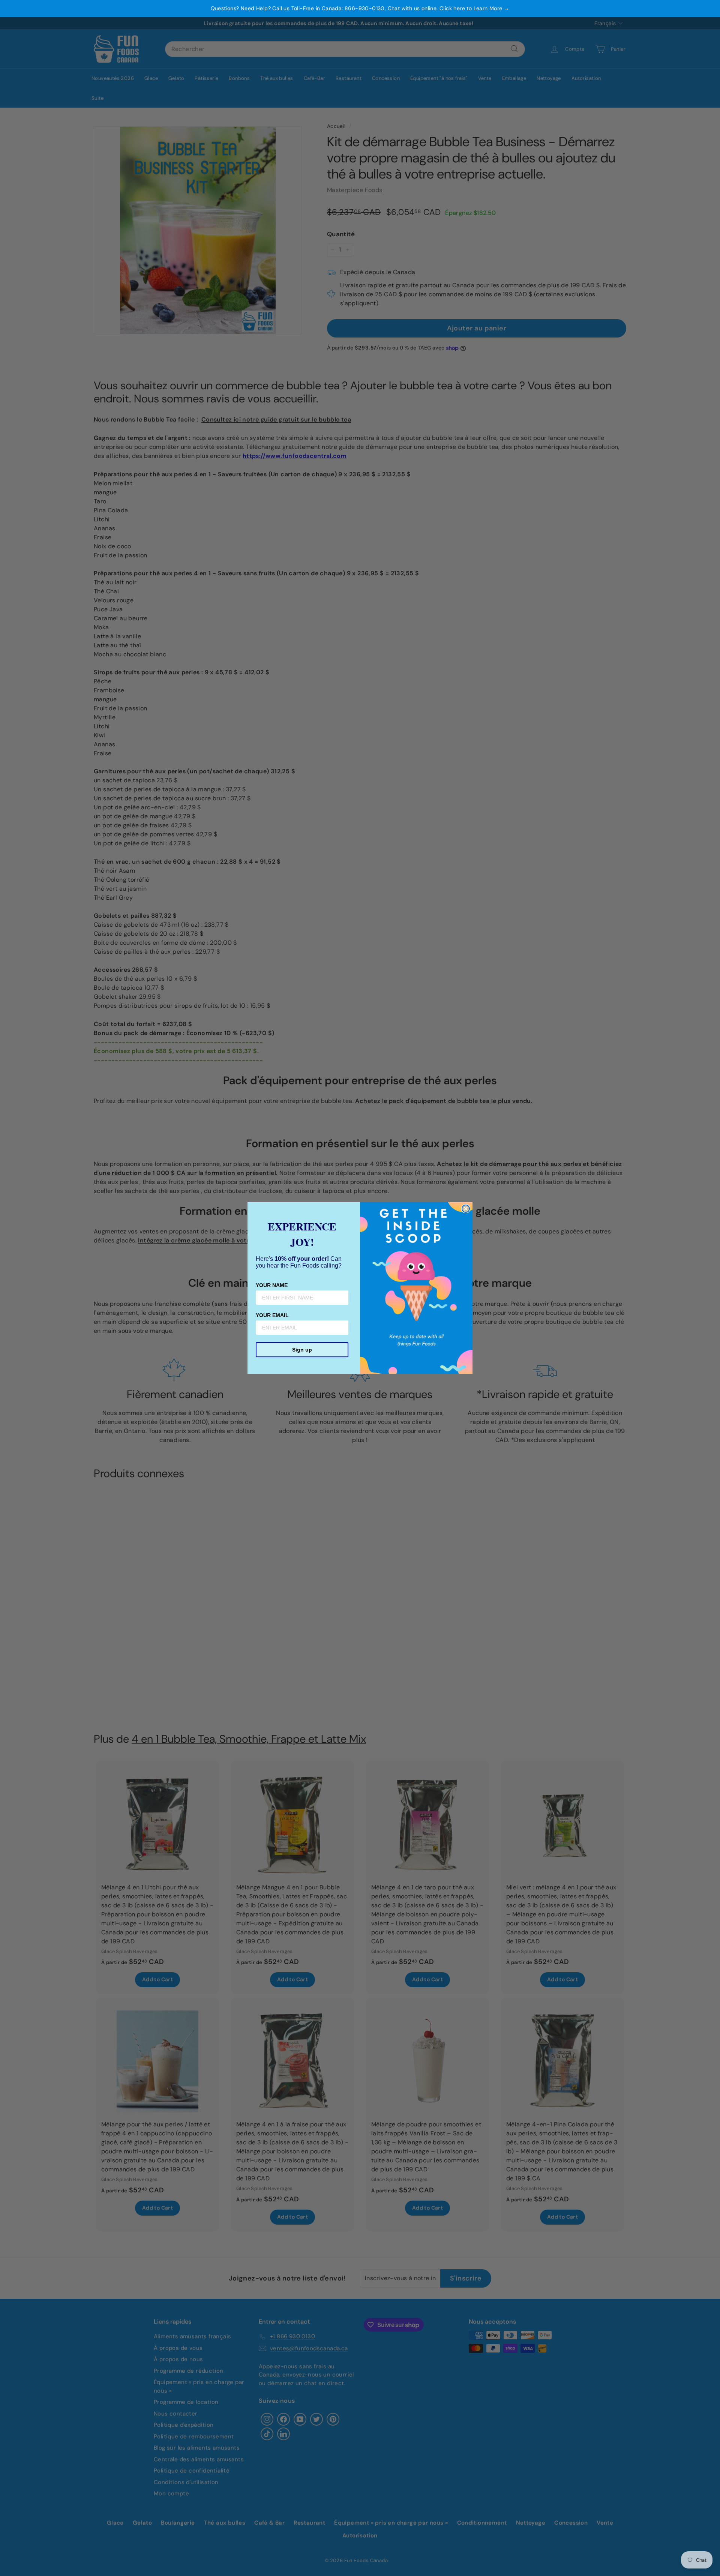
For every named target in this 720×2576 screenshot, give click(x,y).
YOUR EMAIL (272, 1315)
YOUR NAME (272, 1285)
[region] (360, 9)
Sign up (302, 1350)
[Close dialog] (466, 1209)
